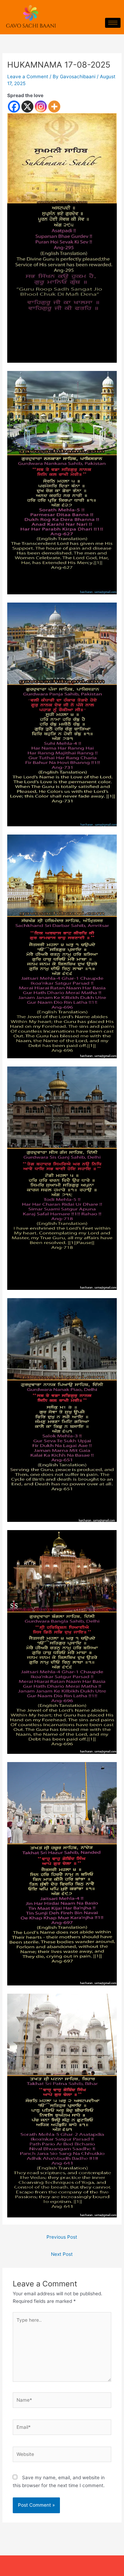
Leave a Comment (28, 77)
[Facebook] (14, 107)
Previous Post (62, 2237)
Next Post (62, 2254)
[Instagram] (41, 107)
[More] (54, 107)
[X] (27, 107)
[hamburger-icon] (113, 23)
